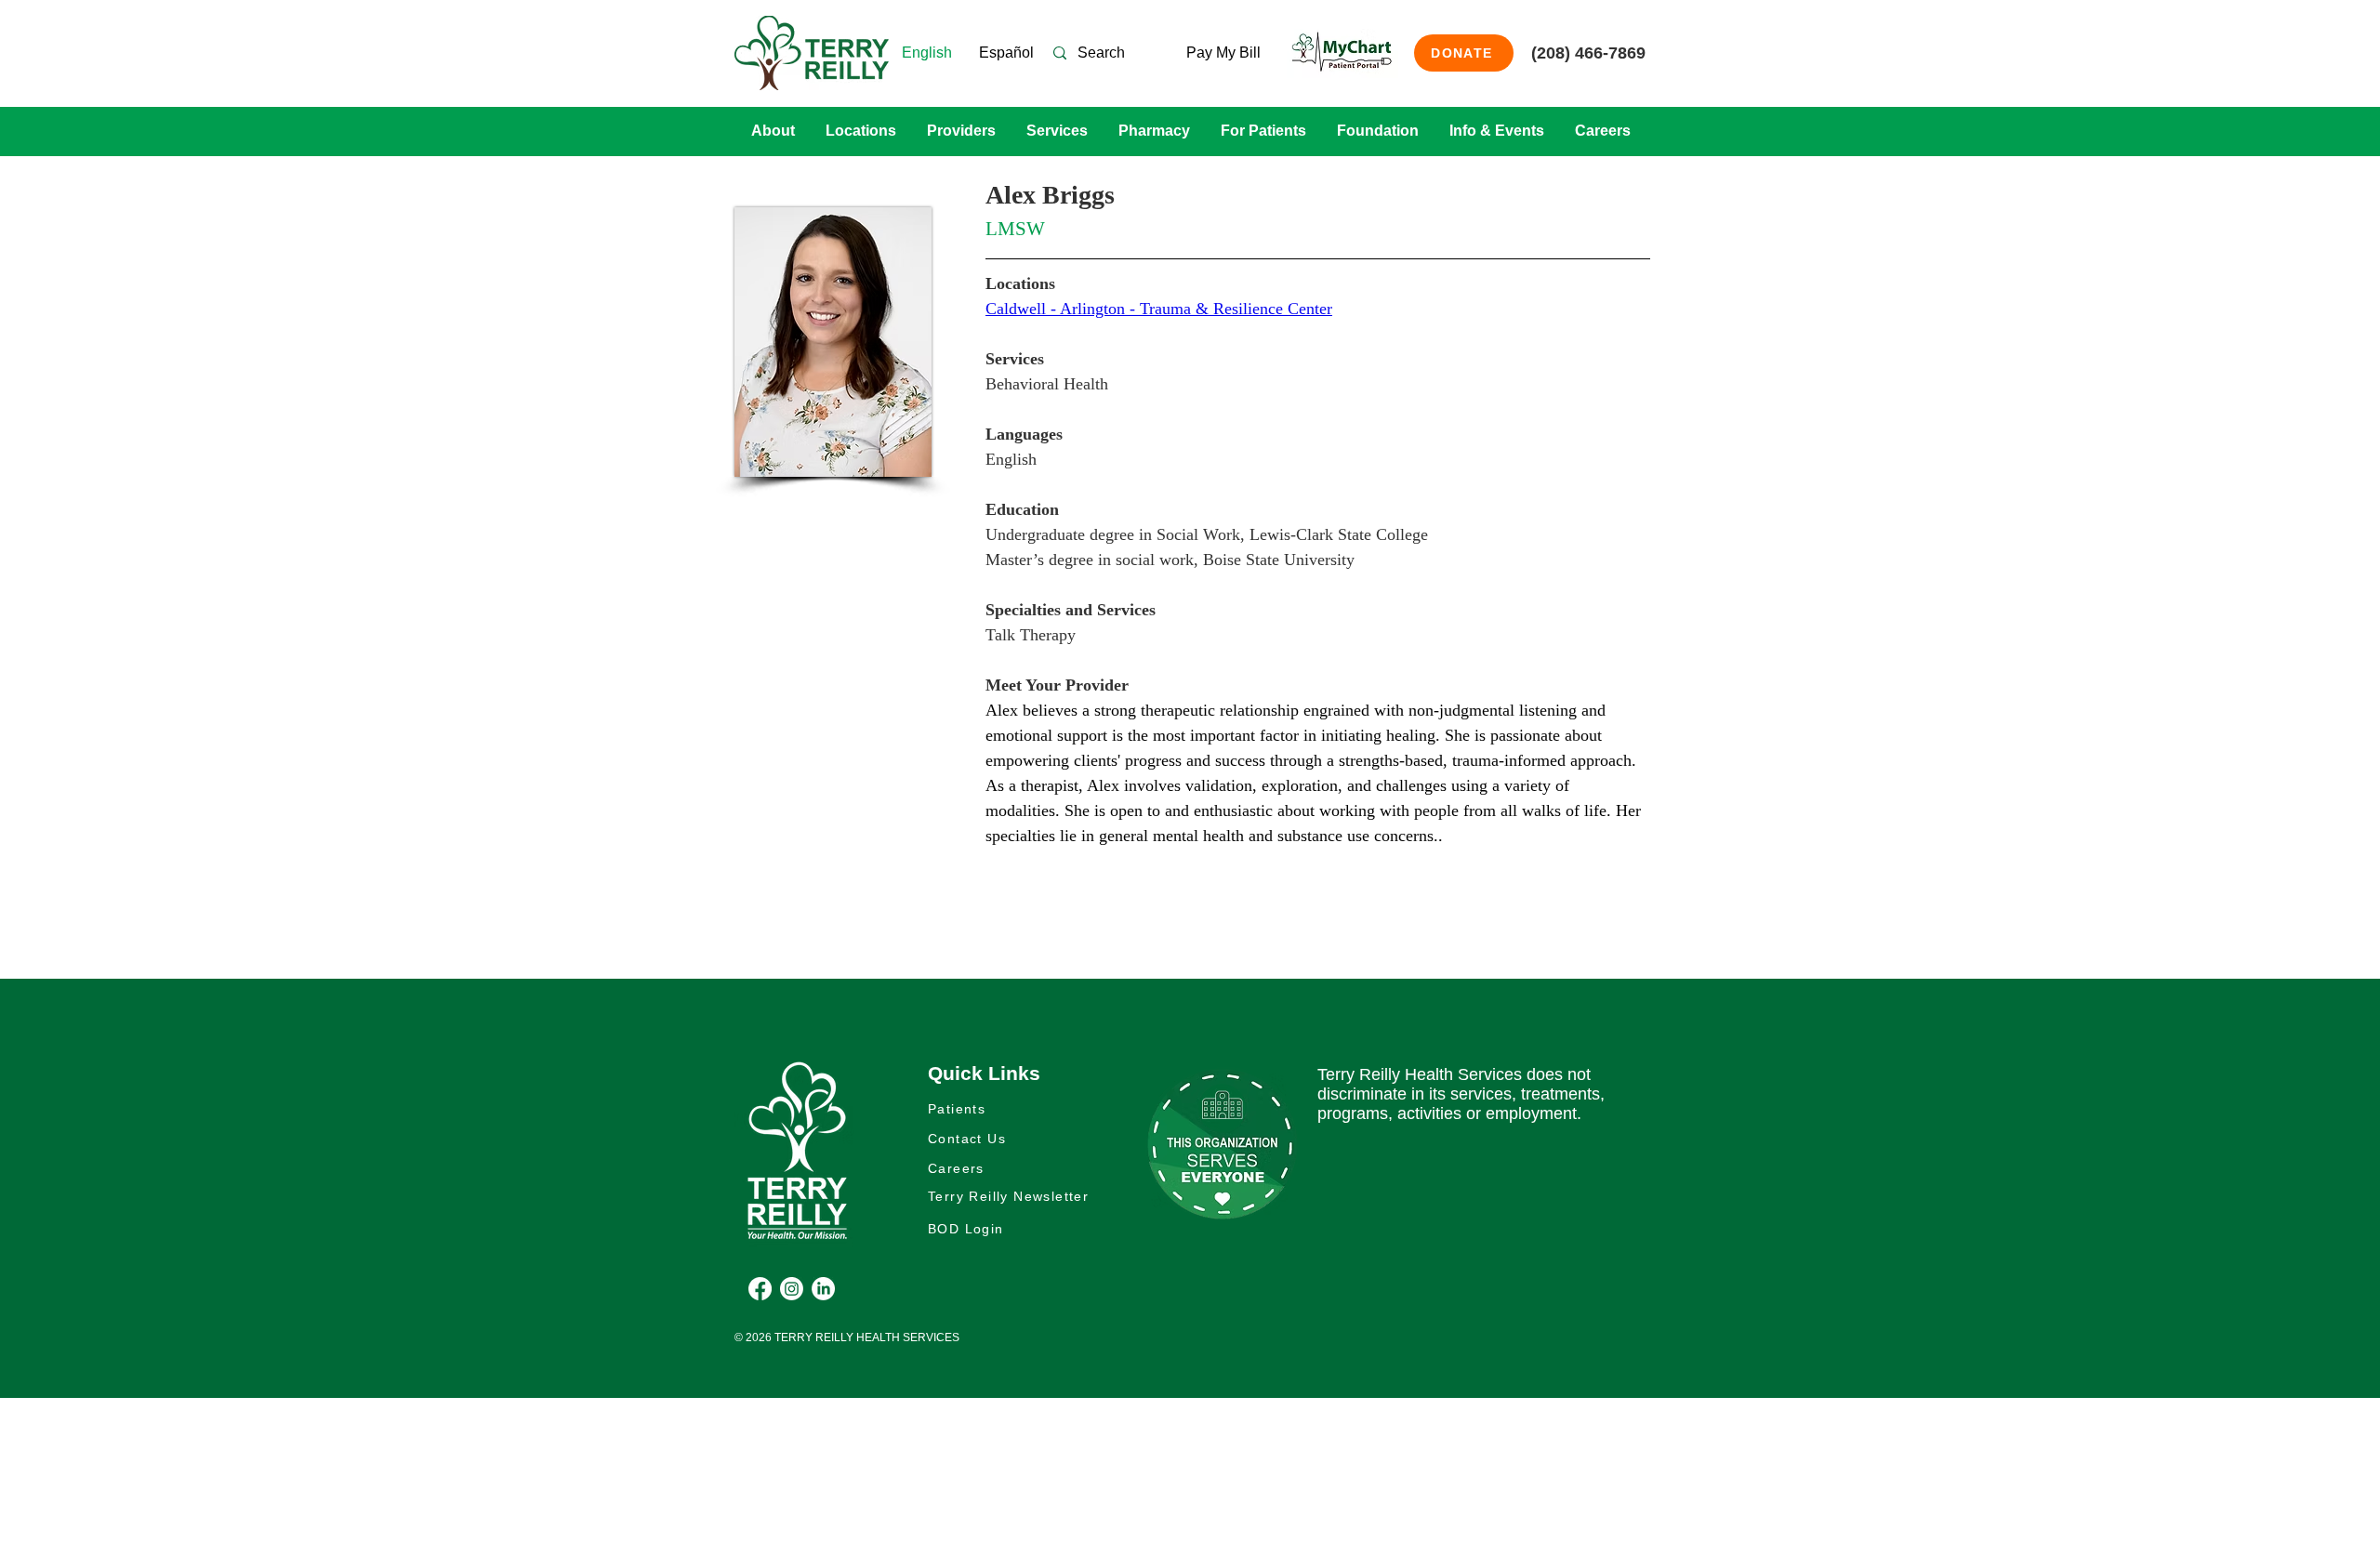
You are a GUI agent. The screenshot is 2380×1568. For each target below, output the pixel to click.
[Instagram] (792, 1289)
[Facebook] (760, 1289)
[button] (773, 131)
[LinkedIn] (823, 1289)
